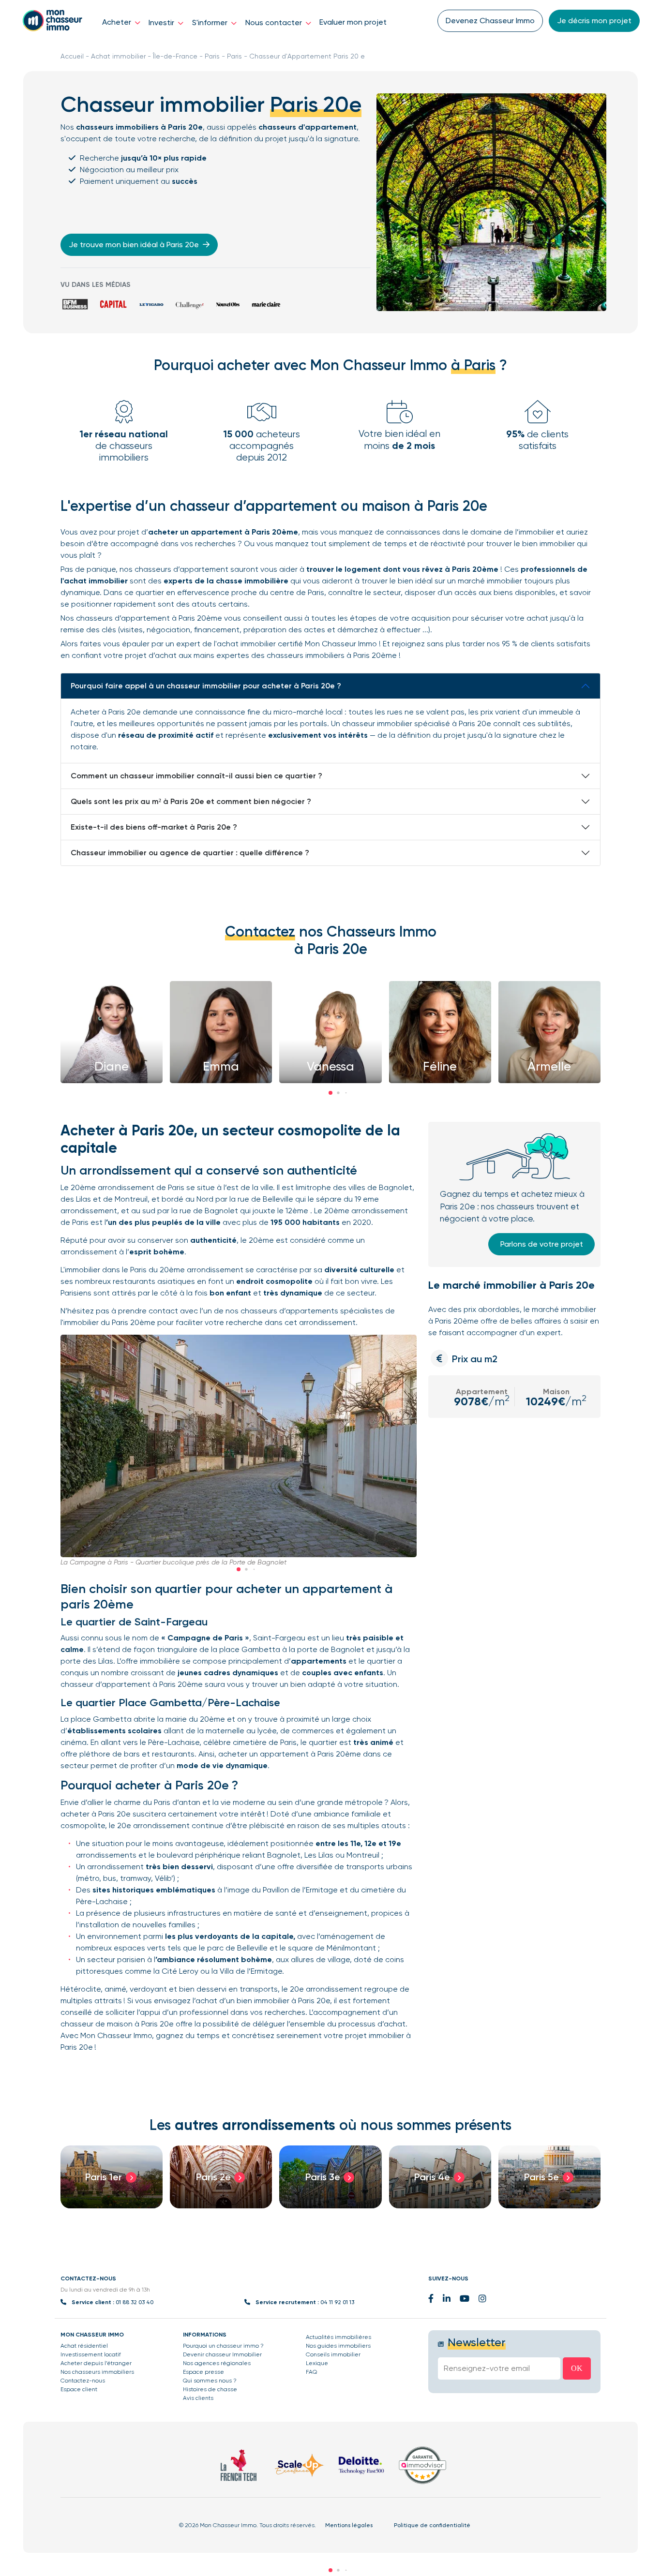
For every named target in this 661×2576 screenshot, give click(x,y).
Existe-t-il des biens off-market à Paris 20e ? (154, 827)
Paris (212, 56)
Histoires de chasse (210, 2389)
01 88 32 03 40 (135, 2302)
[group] (112, 2177)
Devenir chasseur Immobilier (222, 2354)
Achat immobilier (118, 56)
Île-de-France (175, 56)
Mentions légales (349, 2525)
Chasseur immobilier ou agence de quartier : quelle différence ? (190, 853)
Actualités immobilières (338, 2337)
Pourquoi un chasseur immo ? (223, 2346)
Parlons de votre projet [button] (542, 1244)
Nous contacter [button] (275, 22)
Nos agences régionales (217, 2363)
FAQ (311, 2372)
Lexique (317, 2363)
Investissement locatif (91, 2354)
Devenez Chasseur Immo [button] (490, 21)
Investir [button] (162, 22)
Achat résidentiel (84, 2346)
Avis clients (198, 2398)
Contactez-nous (83, 2381)
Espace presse (203, 2372)
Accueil (72, 56)
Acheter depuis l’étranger (96, 2363)
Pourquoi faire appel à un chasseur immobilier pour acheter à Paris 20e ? (206, 686)
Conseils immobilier (333, 2354)
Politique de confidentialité (432, 2525)
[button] (330, 1093)
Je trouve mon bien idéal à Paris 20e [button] (135, 245)
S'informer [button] (211, 22)
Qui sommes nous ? (210, 2381)
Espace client (79, 2389)
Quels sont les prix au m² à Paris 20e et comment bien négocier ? (191, 801)
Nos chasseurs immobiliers (97, 2372)
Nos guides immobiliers (338, 2346)
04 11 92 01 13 (337, 2302)
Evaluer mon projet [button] (353, 22)
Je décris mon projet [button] (594, 21)
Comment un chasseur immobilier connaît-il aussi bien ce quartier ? (196, 776)
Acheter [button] (118, 22)
